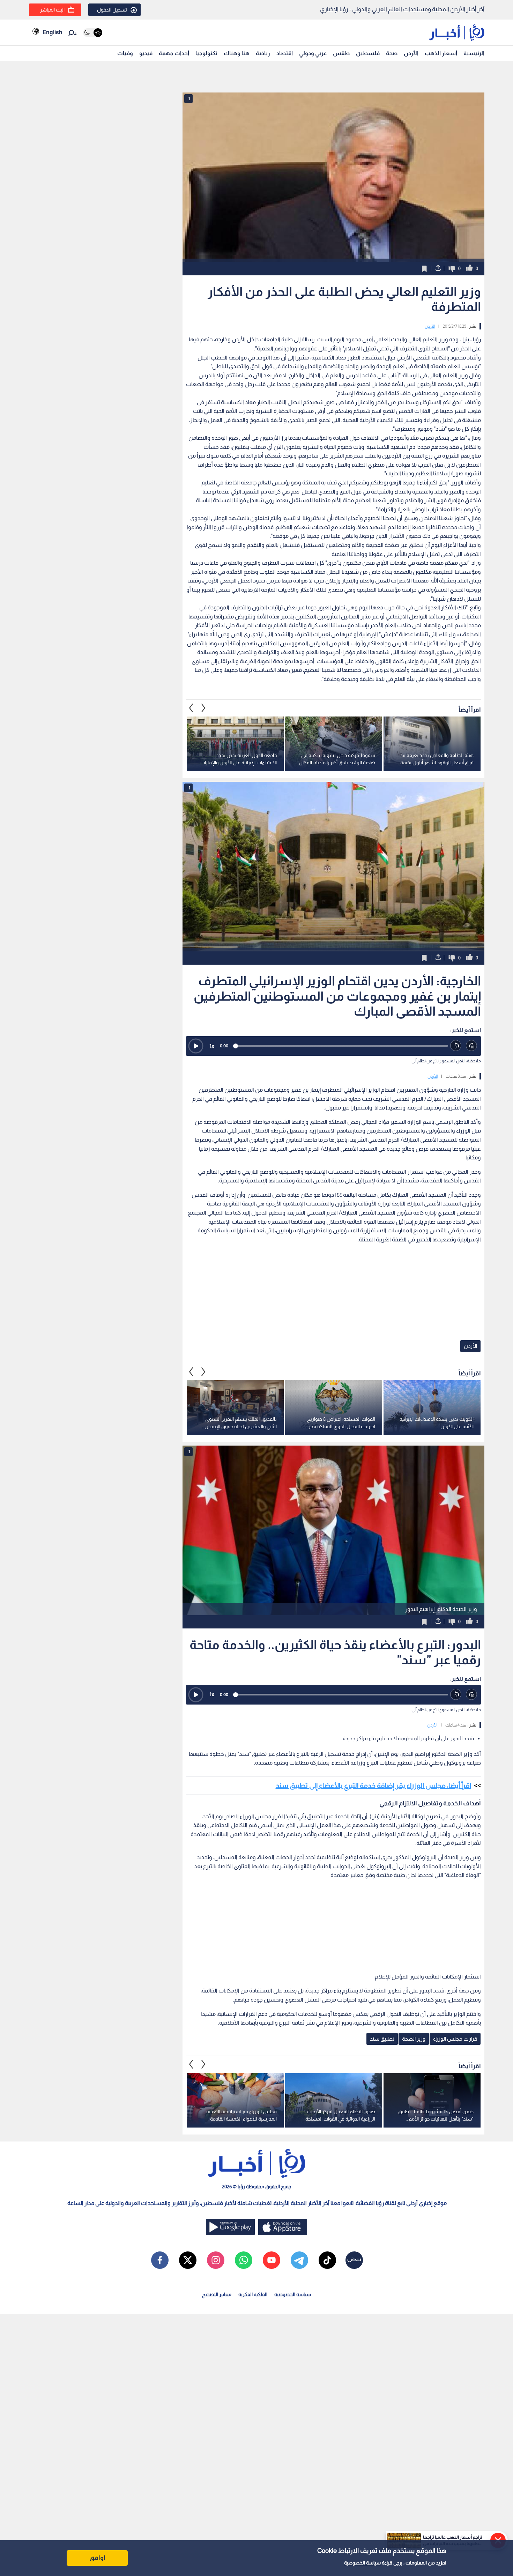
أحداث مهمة (174, 53)
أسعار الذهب (441, 53)
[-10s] (456, 1046)
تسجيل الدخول (112, 10)
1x (212, 1046)
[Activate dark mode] (93, 33)
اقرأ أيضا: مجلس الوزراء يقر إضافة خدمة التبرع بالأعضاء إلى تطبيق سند (373, 1786)
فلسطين (368, 53)
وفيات (125, 53)
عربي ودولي (313, 53)
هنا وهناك (237, 53)
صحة (392, 53)
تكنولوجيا (206, 53)
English (52, 32)
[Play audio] (196, 1046)
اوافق (97, 2558)
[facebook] (160, 2260)
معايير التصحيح (217, 2294)
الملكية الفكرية (253, 2294)
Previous (203, 708)
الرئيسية (474, 53)
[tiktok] (327, 2260)
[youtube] (272, 2260)
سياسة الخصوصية (362, 2563)
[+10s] (472, 1046)
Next (191, 708)
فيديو (146, 53)
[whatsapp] (244, 2260)
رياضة (263, 53)
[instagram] (216, 2260)
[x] (188, 2260)
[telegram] (299, 2260)
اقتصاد (285, 53)
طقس (341, 53)
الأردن (411, 53)
